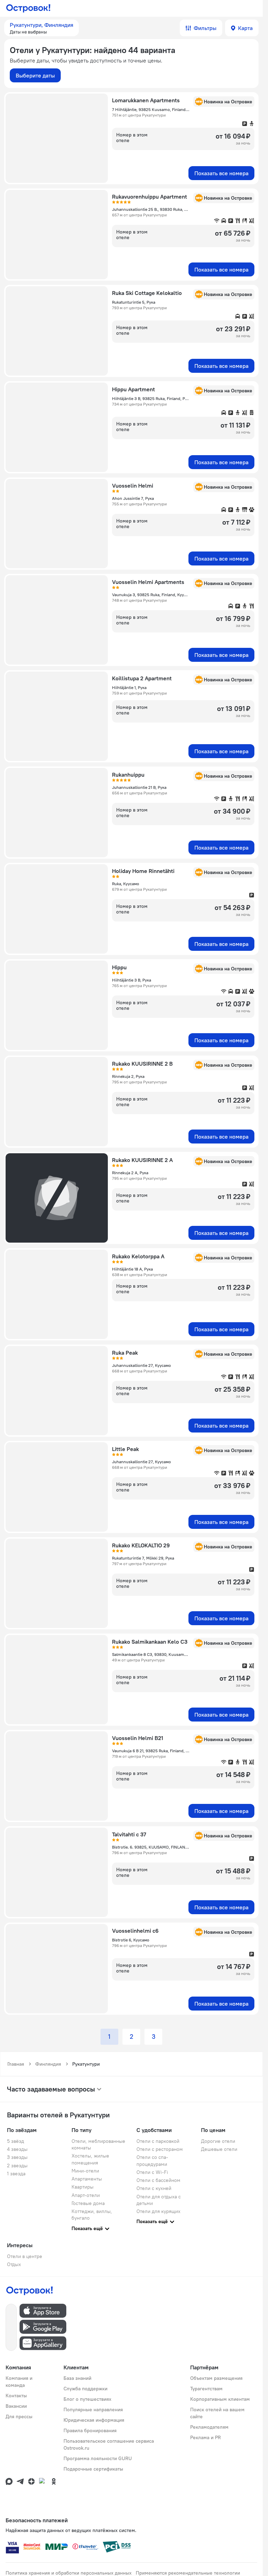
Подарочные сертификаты (93, 2469)
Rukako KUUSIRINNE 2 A (142, 1160)
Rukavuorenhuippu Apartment (150, 197)
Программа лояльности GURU (98, 2458)
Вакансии (16, 2406)
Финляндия (48, 2064)
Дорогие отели (218, 2141)
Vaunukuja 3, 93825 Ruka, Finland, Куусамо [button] (151, 595)
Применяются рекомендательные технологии (188, 2573)
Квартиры (83, 2187)
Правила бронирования (90, 2430)
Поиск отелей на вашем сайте (217, 2413)
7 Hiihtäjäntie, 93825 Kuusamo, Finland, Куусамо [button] (151, 109)
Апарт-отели (86, 2195)
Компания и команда (19, 2382)
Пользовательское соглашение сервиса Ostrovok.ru (109, 2444)
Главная (16, 2064)
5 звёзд (16, 2141)
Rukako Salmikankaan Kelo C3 (150, 1642)
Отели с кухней (154, 2188)
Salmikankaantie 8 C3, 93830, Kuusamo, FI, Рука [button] (151, 1654)
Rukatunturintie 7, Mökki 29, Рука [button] (143, 1558)
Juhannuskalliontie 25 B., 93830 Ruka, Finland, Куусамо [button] (151, 209)
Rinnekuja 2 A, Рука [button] (130, 1173)
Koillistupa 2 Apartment (142, 678)
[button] (42, 28)
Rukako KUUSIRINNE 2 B (142, 1064)
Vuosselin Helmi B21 (138, 1738)
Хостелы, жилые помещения (90, 2159)
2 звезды (17, 2166)
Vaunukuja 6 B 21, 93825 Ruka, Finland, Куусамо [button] (151, 1751)
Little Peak (125, 1449)
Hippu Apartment (133, 389)
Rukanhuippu (128, 775)
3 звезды (17, 2157)
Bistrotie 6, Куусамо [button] (131, 1940)
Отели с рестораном (160, 2149)
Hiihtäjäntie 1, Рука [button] (129, 687)
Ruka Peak (125, 1353)
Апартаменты (87, 2179)
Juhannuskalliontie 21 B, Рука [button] (139, 787)
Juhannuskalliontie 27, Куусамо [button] (142, 1365)
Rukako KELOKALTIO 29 (141, 1545)
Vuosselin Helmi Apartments (148, 582)
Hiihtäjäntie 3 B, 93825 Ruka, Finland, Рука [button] (151, 398)
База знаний (77, 2378)
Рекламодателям (209, 2427)
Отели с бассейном (158, 2180)
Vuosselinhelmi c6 (135, 1931)
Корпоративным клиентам (220, 2399)
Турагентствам (206, 2389)
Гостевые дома (88, 2203)
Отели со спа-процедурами (152, 2160)
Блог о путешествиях (87, 2399)
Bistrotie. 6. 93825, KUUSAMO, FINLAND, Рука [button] (151, 1847)
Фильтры (205, 28)
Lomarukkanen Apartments (146, 100)
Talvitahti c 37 (129, 1834)
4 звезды (17, 2149)
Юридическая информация (94, 2420)
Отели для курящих (158, 2211)
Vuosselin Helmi (133, 486)
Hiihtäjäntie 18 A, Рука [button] (132, 1269)
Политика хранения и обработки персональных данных (69, 2573)
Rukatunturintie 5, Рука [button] (134, 302)
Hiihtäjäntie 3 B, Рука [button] (132, 980)
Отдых (14, 2264)
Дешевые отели (219, 2149)
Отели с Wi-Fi (152, 2172)
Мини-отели (85, 2171)
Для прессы (19, 2416)
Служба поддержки (85, 2389)
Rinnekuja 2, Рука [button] (128, 1076)
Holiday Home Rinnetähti (143, 871)
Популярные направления (93, 2410)
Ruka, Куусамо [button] (126, 884)
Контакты (16, 2396)
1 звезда (16, 2174)
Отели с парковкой (158, 2141)
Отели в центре (25, 2256)
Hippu (119, 967)
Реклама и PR (206, 2437)
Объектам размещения (216, 2378)
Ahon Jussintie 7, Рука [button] (133, 498)
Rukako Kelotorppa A (138, 1256)
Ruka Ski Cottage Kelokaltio (147, 293)
